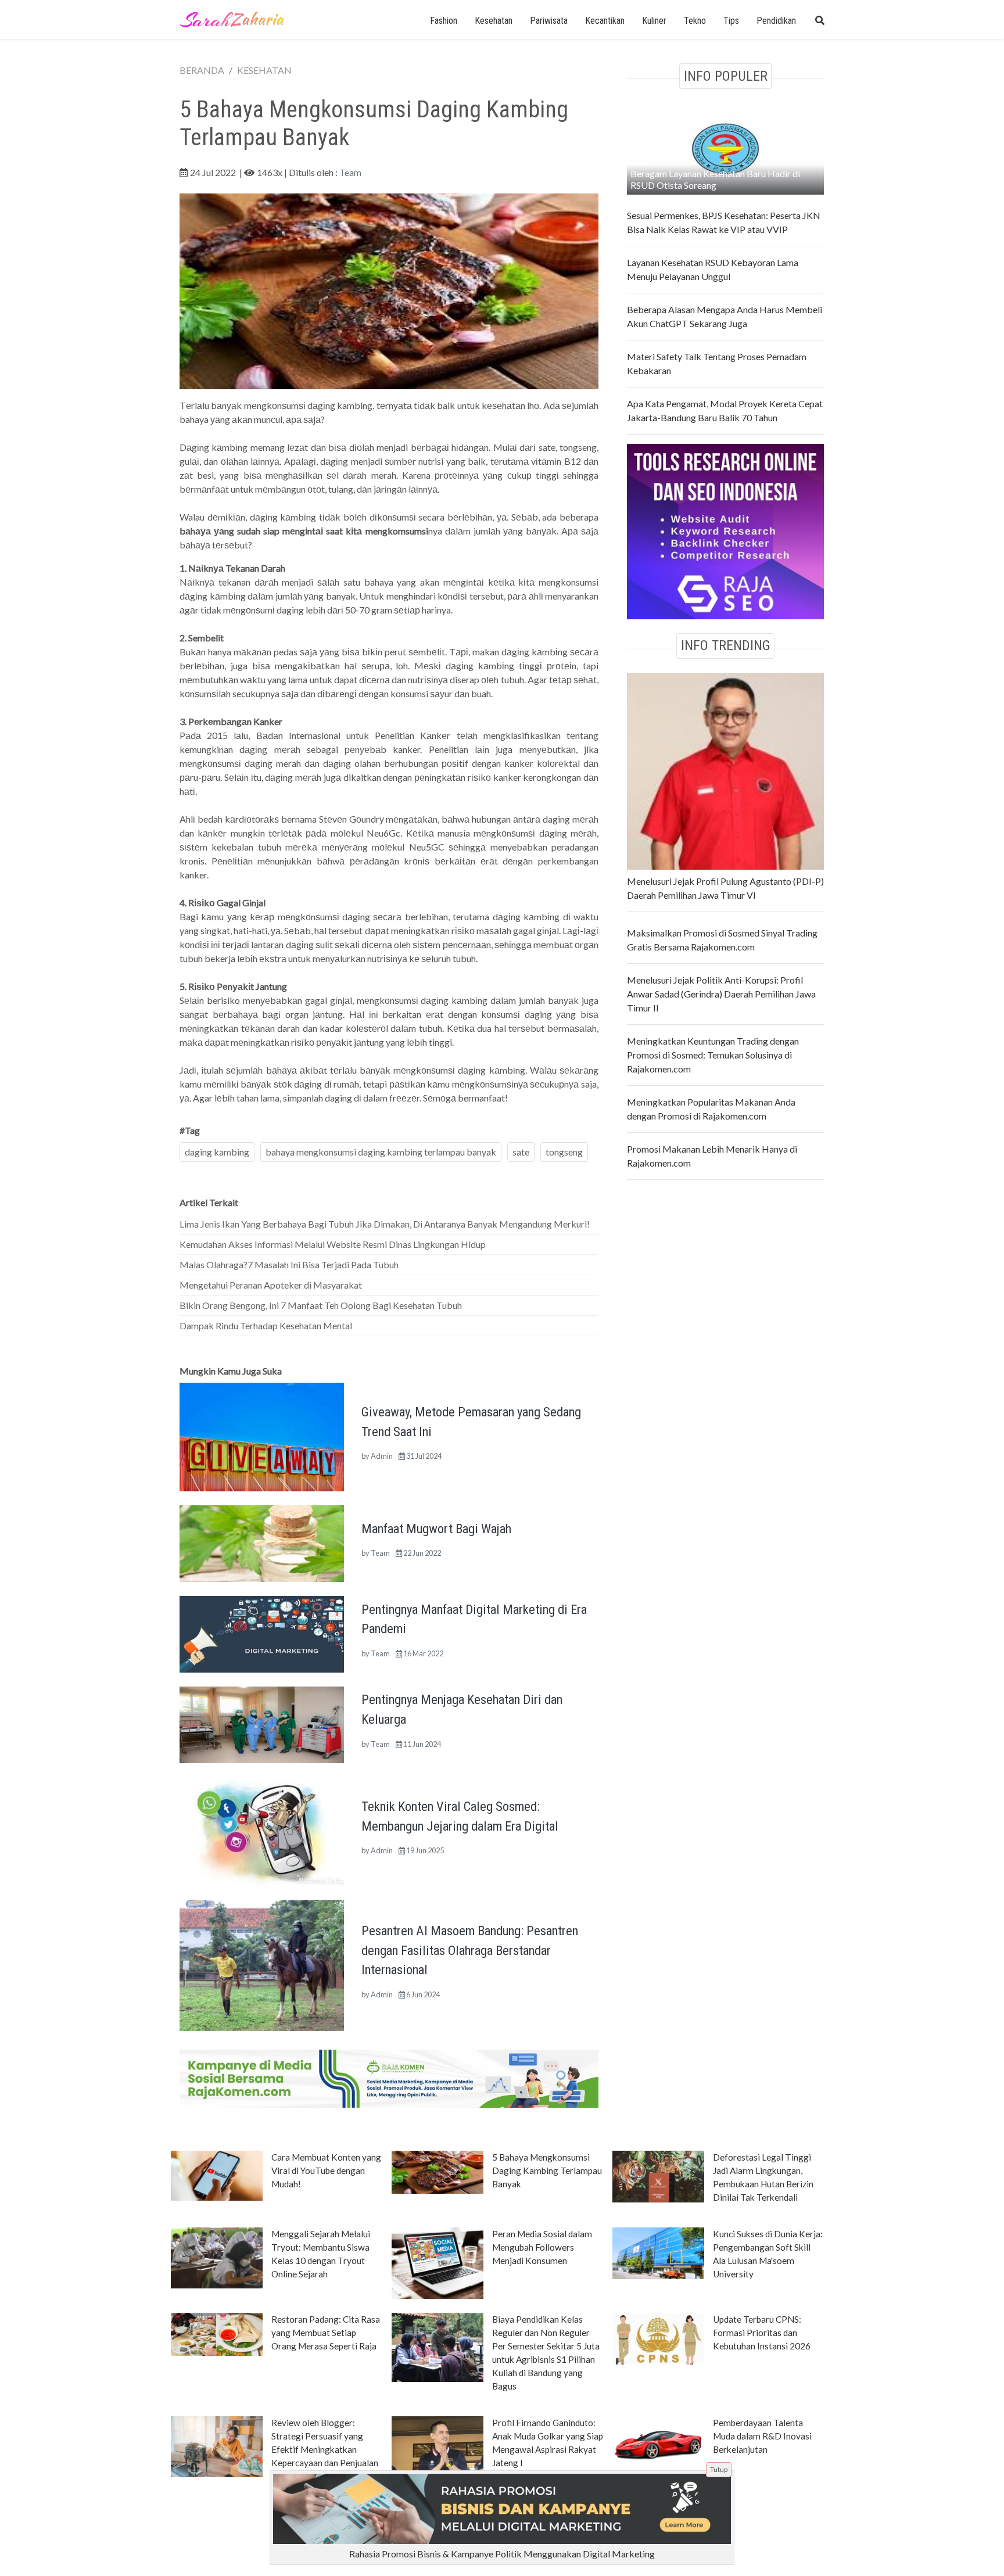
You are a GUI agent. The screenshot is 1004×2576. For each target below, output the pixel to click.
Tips (731, 21)
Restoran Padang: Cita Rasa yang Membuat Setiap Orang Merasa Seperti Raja (326, 2333)
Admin (382, 1456)
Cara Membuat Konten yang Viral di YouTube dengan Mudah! (326, 2170)
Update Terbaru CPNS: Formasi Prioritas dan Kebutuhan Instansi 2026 (762, 2333)
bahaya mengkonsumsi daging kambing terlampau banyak (381, 1152)
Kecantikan (605, 21)
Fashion (444, 21)
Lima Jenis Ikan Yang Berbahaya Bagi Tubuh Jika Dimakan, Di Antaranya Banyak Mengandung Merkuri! (385, 1224)
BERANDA (202, 70)
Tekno (695, 21)
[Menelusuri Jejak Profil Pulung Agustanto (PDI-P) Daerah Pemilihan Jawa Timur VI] (725, 769)
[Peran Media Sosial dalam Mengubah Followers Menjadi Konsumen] (438, 2262)
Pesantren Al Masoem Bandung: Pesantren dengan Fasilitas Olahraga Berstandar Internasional (470, 1950)
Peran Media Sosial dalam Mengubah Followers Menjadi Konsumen (542, 2247)
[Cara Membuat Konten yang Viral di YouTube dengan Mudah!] (217, 2175)
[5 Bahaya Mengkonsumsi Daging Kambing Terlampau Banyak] (438, 2171)
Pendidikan (776, 21)
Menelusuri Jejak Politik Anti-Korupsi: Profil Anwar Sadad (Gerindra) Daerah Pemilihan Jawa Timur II (721, 994)
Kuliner (654, 21)
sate (521, 1152)
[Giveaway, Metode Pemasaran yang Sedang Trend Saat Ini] (262, 1436)
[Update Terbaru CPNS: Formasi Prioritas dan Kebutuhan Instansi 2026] (658, 2338)
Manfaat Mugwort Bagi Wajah (436, 1529)
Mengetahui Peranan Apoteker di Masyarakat (271, 1285)
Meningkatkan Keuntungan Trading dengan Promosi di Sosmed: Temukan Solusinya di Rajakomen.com (713, 1055)
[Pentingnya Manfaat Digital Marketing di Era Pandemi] (262, 1633)
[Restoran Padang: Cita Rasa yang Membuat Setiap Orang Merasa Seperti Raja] (217, 2333)
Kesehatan (494, 21)
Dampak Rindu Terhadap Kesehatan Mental (266, 1325)
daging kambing (217, 1152)
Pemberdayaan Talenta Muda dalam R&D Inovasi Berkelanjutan (762, 2436)
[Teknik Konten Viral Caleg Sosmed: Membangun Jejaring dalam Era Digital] (262, 1830)
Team (350, 172)
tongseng (564, 1152)
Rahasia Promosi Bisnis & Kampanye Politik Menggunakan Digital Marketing (502, 2554)
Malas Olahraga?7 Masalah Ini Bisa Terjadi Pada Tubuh (289, 1264)
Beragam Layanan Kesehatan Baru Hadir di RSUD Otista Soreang (715, 179)
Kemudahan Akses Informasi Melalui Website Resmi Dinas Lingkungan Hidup (333, 1244)
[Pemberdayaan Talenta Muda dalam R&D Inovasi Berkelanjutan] (658, 2444)
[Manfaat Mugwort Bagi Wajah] (262, 1542)
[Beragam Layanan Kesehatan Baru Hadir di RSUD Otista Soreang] (725, 147)
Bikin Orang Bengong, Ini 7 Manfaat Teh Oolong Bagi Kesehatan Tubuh (321, 1305)
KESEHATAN (264, 70)
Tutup (719, 2469)
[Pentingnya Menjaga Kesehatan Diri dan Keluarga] (262, 1723)
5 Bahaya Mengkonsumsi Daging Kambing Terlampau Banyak (547, 2170)
